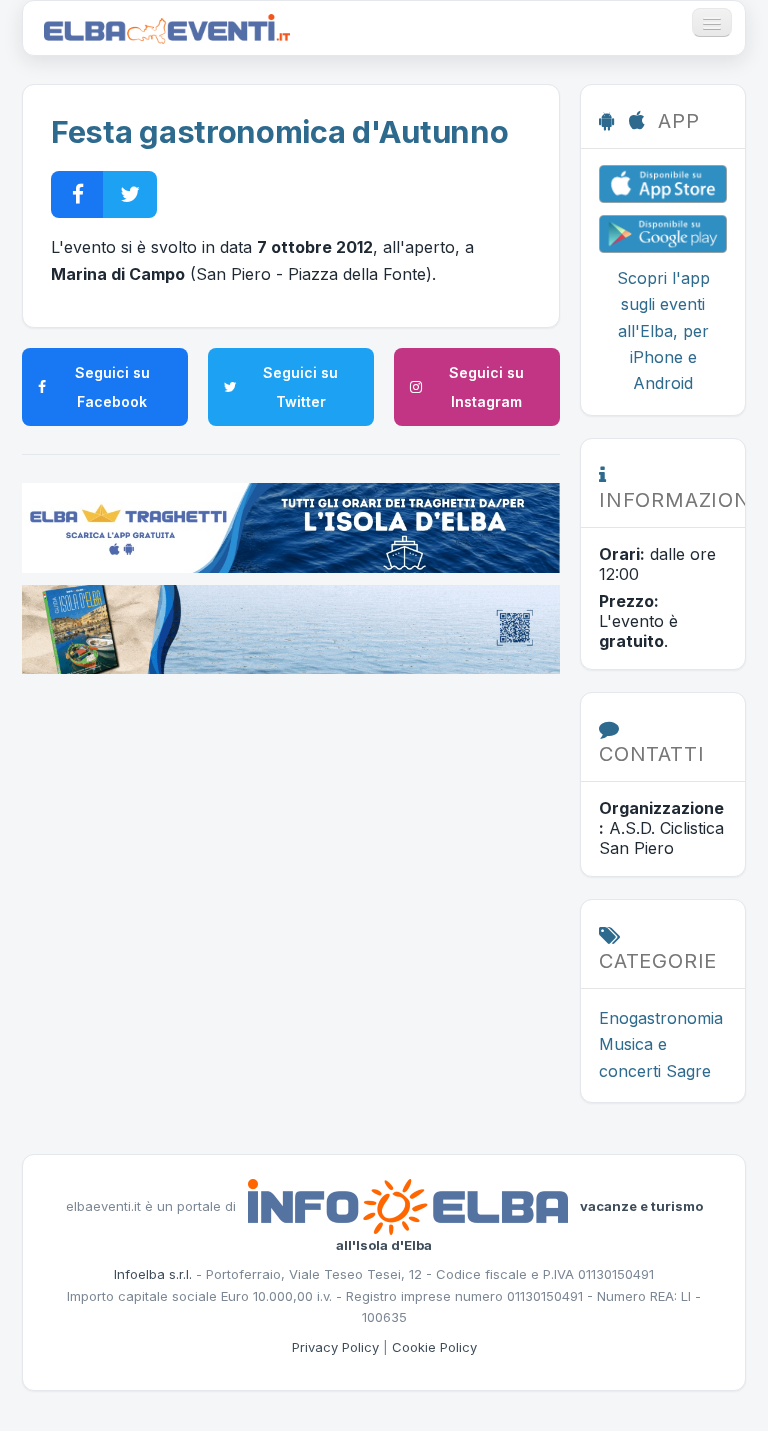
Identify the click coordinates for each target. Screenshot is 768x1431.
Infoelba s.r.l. (153, 1274)
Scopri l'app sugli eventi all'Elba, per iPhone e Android (663, 331)
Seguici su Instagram (486, 387)
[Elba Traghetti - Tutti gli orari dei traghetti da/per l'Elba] (291, 526)
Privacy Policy (335, 1347)
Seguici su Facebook (112, 387)
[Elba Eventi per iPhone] (663, 182)
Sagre (688, 1071)
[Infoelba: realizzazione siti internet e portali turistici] (408, 1206)
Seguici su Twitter (300, 387)
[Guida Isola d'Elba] (291, 628)
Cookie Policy (434, 1347)
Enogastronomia (661, 1018)
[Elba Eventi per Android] (663, 232)
